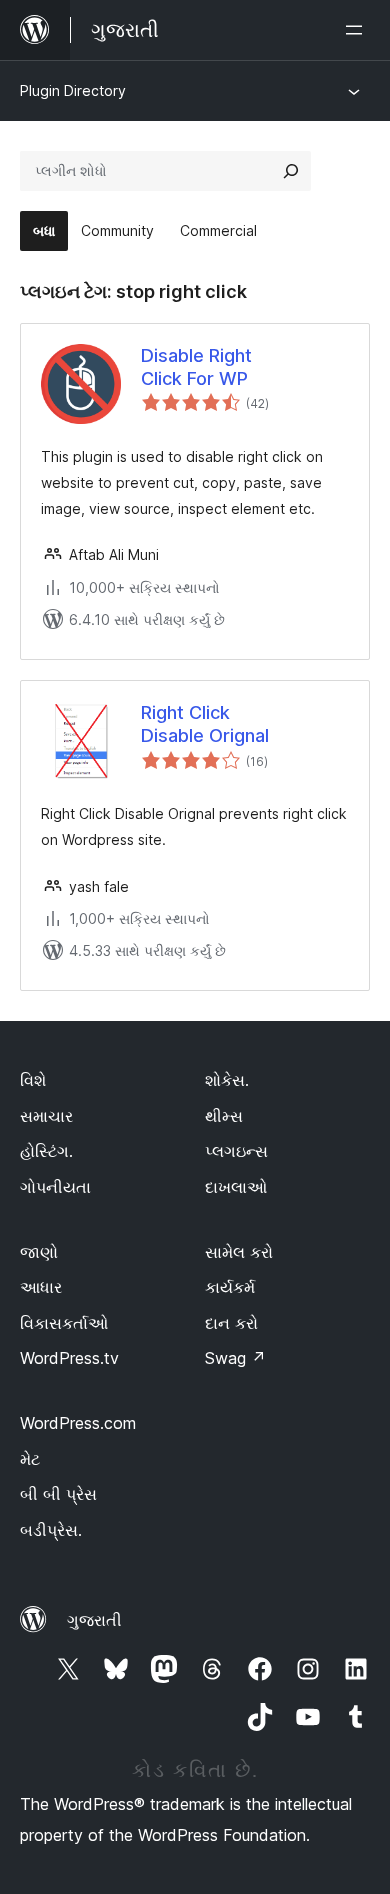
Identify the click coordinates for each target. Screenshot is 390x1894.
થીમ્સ (224, 1116)
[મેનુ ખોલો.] (358, 30)
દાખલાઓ (236, 1187)
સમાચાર (46, 1116)
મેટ (30, 1459)
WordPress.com (78, 1423)
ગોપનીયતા (55, 1187)
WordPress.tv (69, 1358)
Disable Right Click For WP (196, 367)
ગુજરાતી (94, 1620)
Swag (235, 1358)
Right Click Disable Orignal (205, 724)
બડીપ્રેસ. (51, 1530)
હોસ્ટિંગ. (46, 1151)
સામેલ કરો (239, 1252)
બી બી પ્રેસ (58, 1494)
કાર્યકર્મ (230, 1287)
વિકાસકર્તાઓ (64, 1323)
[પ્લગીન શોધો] (291, 171)
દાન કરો (231, 1323)
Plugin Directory (73, 90)
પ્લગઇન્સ (236, 1151)
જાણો (39, 1252)
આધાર (41, 1287)
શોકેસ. (227, 1080)
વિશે (33, 1080)
